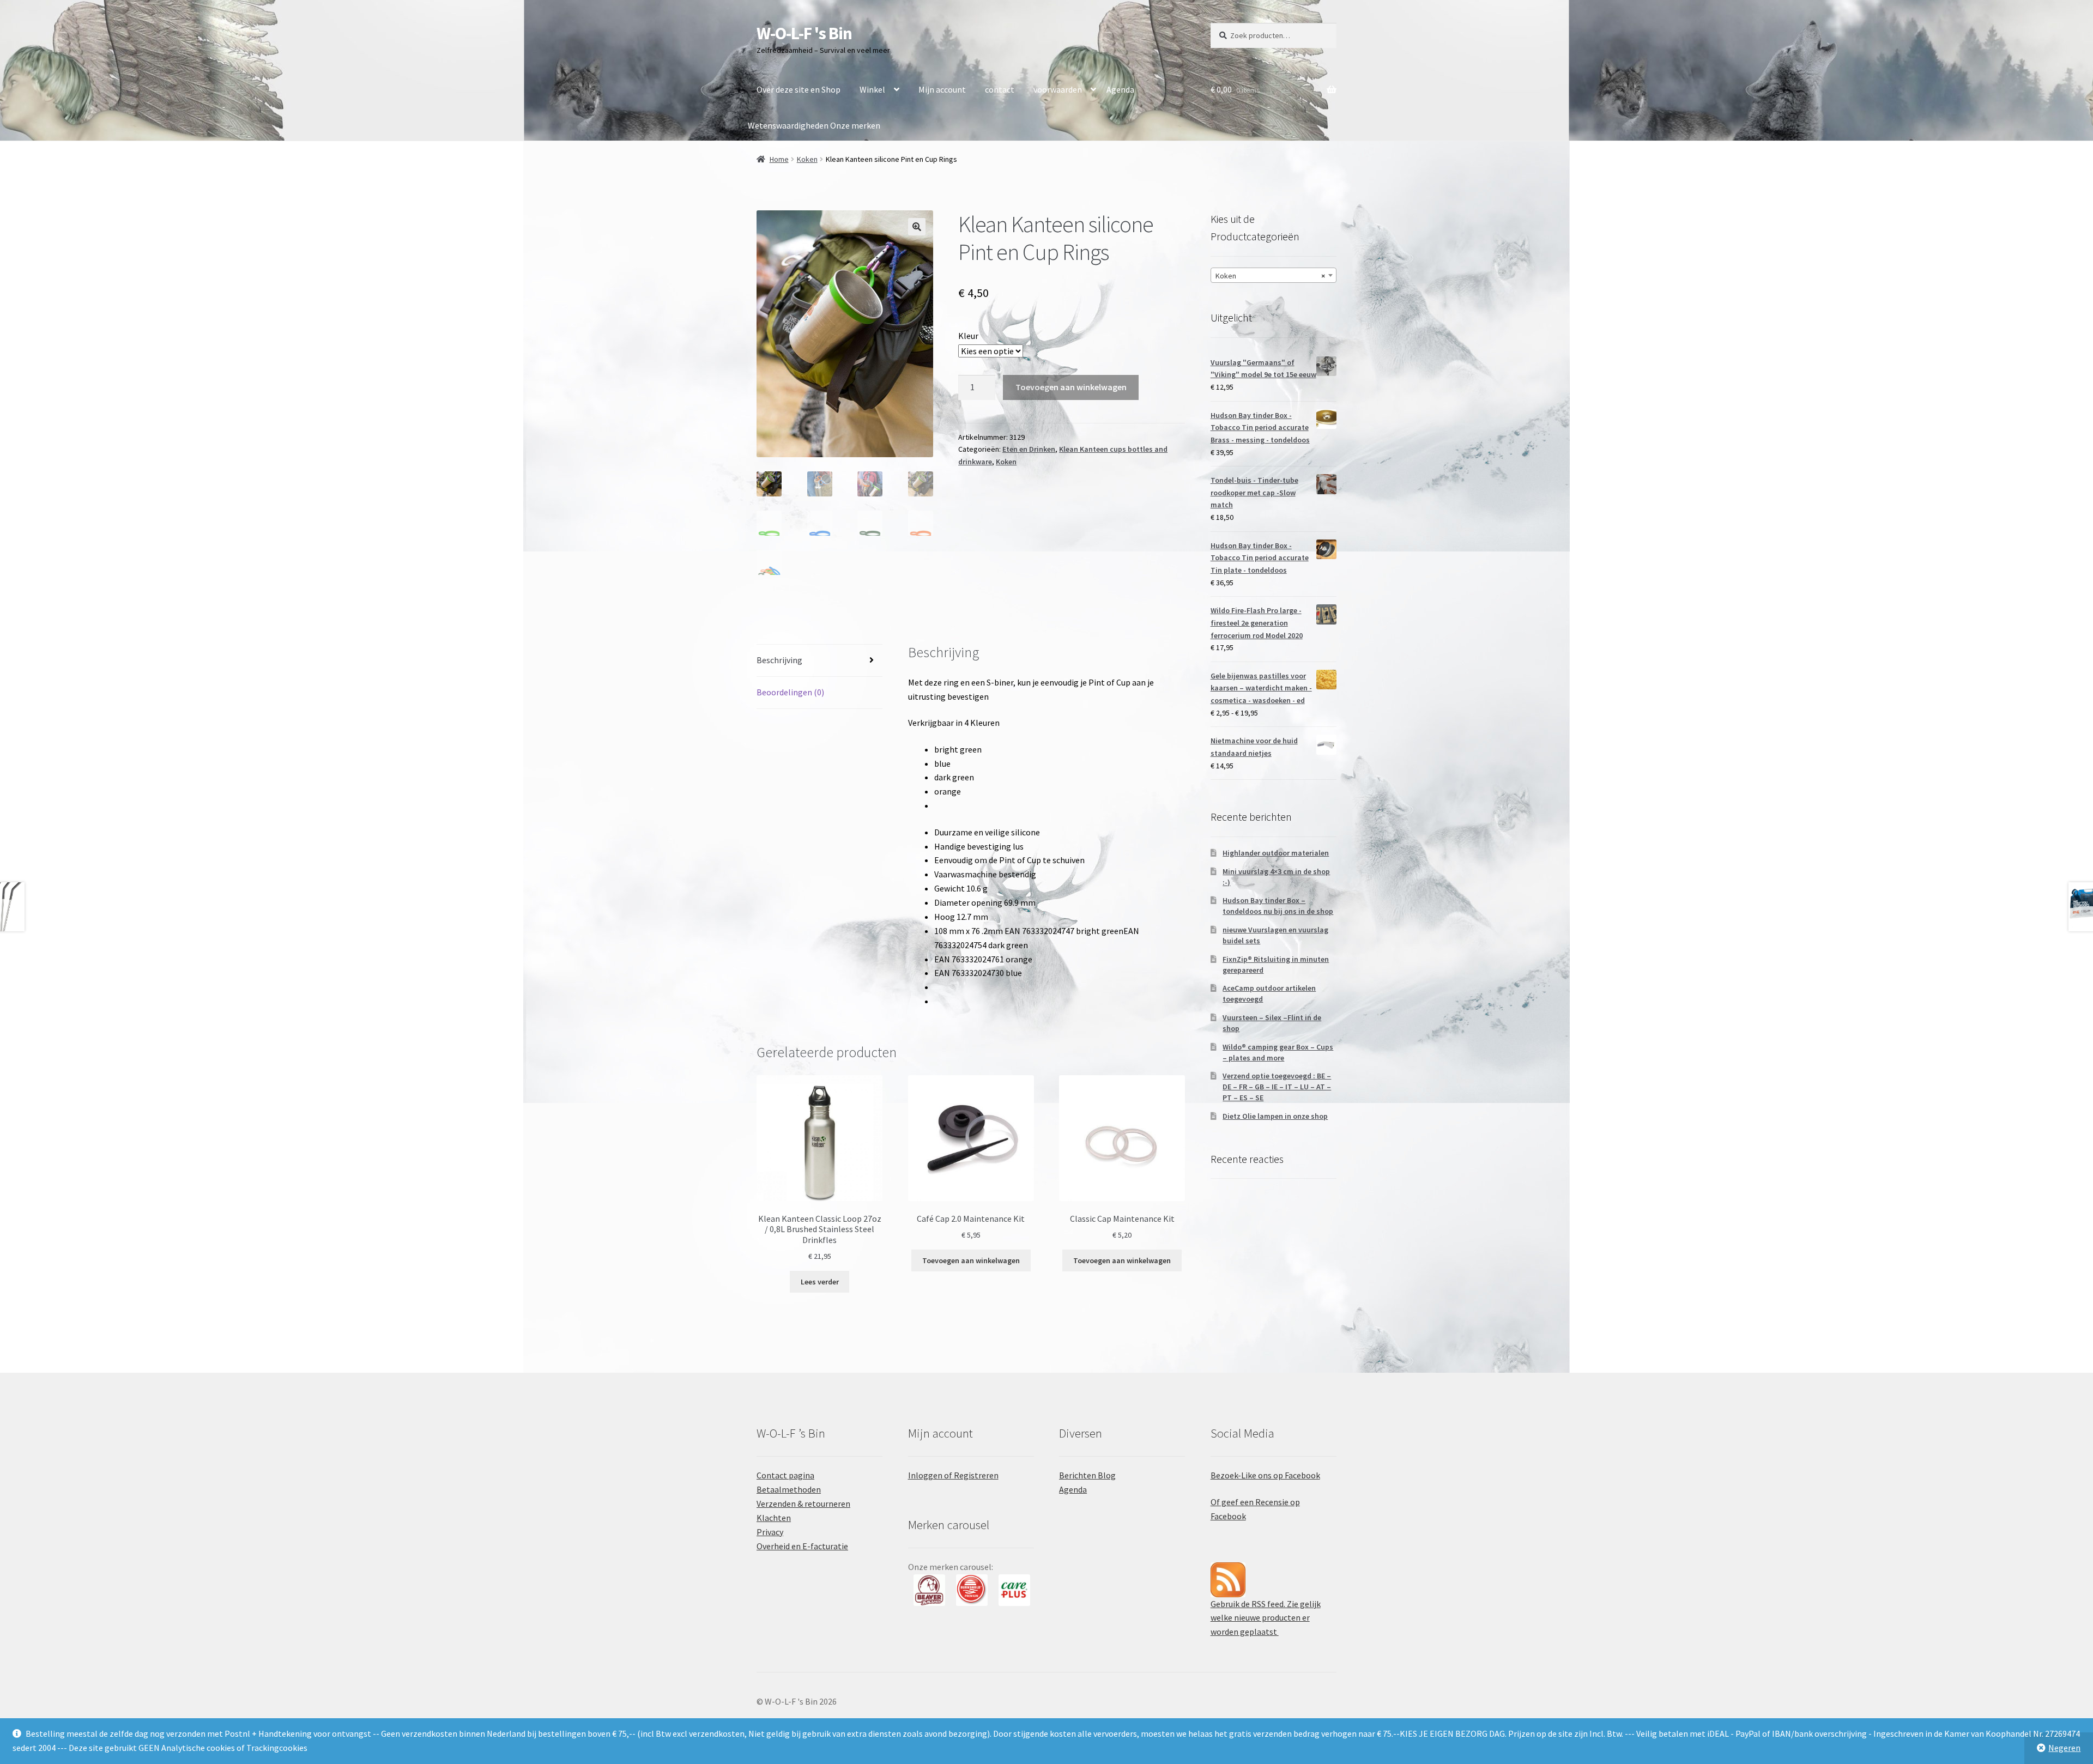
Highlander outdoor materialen (1276, 853)
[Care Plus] (972, 1590)
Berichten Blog (1087, 1475)
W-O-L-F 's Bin (804, 33)
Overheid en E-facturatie (802, 1546)
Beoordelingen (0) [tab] (790, 692)
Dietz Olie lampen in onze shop (1275, 1116)
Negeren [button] (2064, 1748)
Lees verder (820, 1282)
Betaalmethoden (789, 1489)
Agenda (1120, 89)
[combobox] (1274, 275)
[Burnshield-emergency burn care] (929, 1590)
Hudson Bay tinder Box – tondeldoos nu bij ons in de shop (1278, 906)
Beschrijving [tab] (779, 660)
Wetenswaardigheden (788, 125)
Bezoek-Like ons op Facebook (1265, 1475)
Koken (807, 159)
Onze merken (855, 125)
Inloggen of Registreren (953, 1475)
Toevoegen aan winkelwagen (1071, 387)
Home (779, 159)
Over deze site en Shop (799, 89)
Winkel (872, 89)
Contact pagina (785, 1475)
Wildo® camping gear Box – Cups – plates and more (1278, 1052)
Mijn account (942, 89)
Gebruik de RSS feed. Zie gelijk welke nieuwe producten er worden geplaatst (1266, 1618)
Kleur (968, 336)
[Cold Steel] (1014, 1590)
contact (1000, 89)
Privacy (770, 1532)
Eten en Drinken (1029, 449)
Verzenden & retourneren (803, 1504)
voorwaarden (1058, 89)
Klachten (774, 1518)
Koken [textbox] (1270, 276)
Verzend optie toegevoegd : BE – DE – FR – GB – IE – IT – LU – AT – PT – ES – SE (1277, 1087)
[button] (917, 227)
